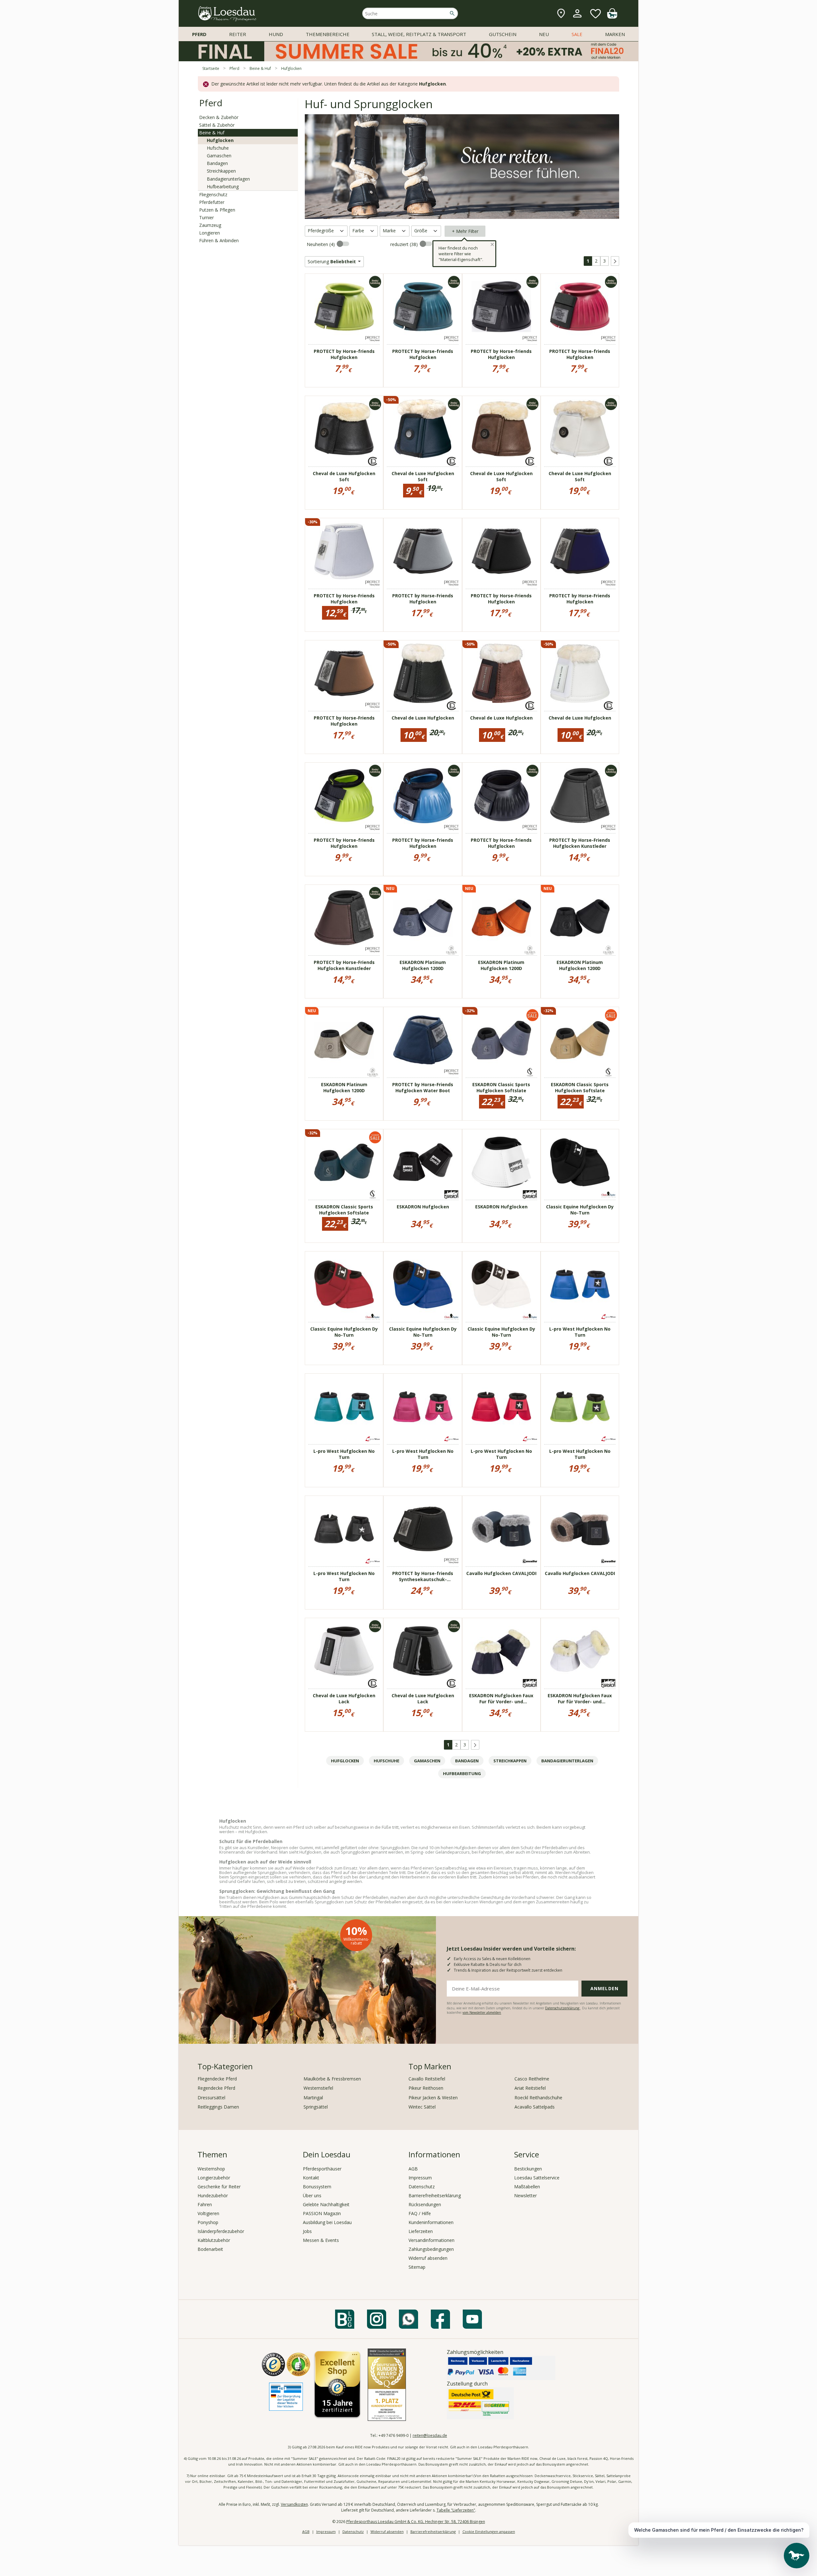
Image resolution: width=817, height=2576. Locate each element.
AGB (413, 2169)
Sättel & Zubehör (217, 125)
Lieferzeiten (421, 2231)
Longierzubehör (214, 2178)
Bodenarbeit (210, 2249)
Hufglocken (220, 140)
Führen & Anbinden (219, 240)
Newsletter (525, 2195)
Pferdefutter (212, 202)
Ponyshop (208, 2222)
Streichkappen (221, 171)
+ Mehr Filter (465, 231)
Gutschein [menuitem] (503, 34)
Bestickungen (528, 2169)
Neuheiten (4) (321, 244)
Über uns (312, 2195)
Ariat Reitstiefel (530, 2088)
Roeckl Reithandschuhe (538, 2098)
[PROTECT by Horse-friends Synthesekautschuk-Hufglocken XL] (423, 1529)
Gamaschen (219, 156)
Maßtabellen (527, 2187)
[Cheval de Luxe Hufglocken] (423, 673)
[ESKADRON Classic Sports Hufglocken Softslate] (501, 1040)
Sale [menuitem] (577, 34)
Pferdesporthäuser (322, 2169)
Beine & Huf (212, 133)
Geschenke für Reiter (219, 2187)
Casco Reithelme (532, 2079)
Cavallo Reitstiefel (427, 2079)
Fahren (205, 2204)
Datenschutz (422, 2187)
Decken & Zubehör (219, 117)
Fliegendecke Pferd (217, 2079)
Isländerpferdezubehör (221, 2231)
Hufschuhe (218, 148)
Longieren (210, 233)
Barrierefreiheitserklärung (435, 2195)
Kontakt (311, 2178)
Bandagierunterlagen (228, 179)
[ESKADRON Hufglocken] (423, 1162)
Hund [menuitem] (276, 34)
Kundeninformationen (431, 2222)
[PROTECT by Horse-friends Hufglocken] (344, 307)
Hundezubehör (213, 2195)
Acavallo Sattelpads (535, 2107)
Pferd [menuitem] (199, 34)
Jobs (307, 2231)
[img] (612, 17)
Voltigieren (208, 2213)
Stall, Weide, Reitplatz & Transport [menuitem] (419, 34)
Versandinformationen (431, 2240)
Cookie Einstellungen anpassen (489, 2531)
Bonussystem (317, 2187)
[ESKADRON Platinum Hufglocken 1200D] (423, 918)
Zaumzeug (210, 225)
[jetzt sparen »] (408, 59)
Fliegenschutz (213, 194)
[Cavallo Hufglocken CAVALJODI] (501, 1529)
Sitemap (417, 2267)
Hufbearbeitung (223, 187)
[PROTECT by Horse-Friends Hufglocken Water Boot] (423, 1040)
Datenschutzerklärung (563, 2008)
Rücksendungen (425, 2204)
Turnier (206, 217)
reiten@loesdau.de (430, 2435)
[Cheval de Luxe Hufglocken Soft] (344, 429)
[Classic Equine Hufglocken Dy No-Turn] (580, 1162)
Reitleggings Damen (218, 2107)
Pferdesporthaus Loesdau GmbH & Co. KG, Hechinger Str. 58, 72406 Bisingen (416, 2522)
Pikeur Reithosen (426, 2088)
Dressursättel (211, 2098)
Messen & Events (321, 2240)
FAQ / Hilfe (420, 2213)
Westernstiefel (318, 2088)
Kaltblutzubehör (214, 2240)
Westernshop (211, 2169)
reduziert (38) (405, 244)
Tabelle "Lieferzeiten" (456, 2510)
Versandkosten (294, 2504)
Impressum (420, 2178)
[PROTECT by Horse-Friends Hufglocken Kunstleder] (580, 795)
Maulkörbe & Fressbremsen (332, 2079)
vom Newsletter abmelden (482, 2012)
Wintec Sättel (422, 2107)
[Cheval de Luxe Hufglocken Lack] (344, 1651)
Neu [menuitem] (544, 34)
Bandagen (217, 163)
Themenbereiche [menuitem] (328, 34)
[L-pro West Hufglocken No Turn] (580, 1284)
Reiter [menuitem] (238, 34)
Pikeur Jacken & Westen (433, 2098)
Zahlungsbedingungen (431, 2249)
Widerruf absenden (428, 2258)
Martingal (313, 2098)
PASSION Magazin (322, 2213)
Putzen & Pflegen (217, 210)
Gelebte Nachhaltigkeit (326, 2204)
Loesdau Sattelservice (537, 2178)
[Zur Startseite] (228, 14)
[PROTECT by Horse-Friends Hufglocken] (344, 551)
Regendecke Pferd (216, 2088)
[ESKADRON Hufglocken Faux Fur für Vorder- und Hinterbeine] (501, 1651)
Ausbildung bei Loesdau (327, 2222)
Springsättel (316, 2107)
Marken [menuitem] (615, 34)
